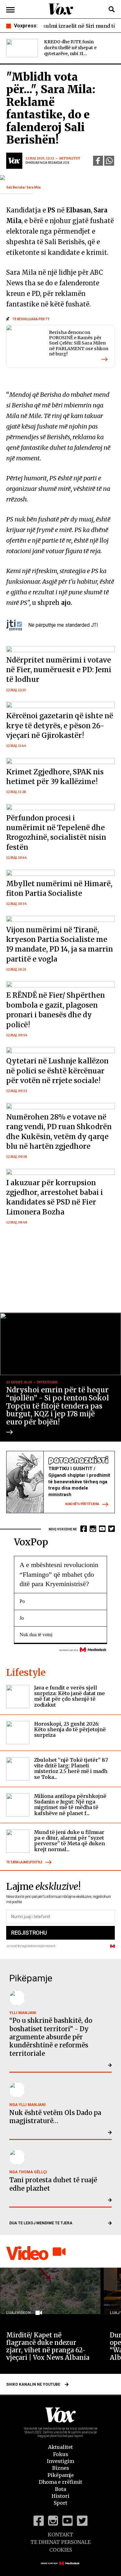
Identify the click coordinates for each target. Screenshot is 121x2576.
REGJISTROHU (29, 1933)
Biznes (61, 2468)
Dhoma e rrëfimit (60, 2482)
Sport (60, 2503)
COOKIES (61, 2550)
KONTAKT (60, 2535)
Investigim (60, 2461)
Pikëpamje (61, 2475)
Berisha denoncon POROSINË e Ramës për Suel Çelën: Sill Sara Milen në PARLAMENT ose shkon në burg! (79, 343)
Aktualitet (60, 2447)
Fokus (61, 2454)
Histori (60, 2496)
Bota (60, 2489)
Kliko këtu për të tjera (82, 1504)
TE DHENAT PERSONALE (60, 2542)
